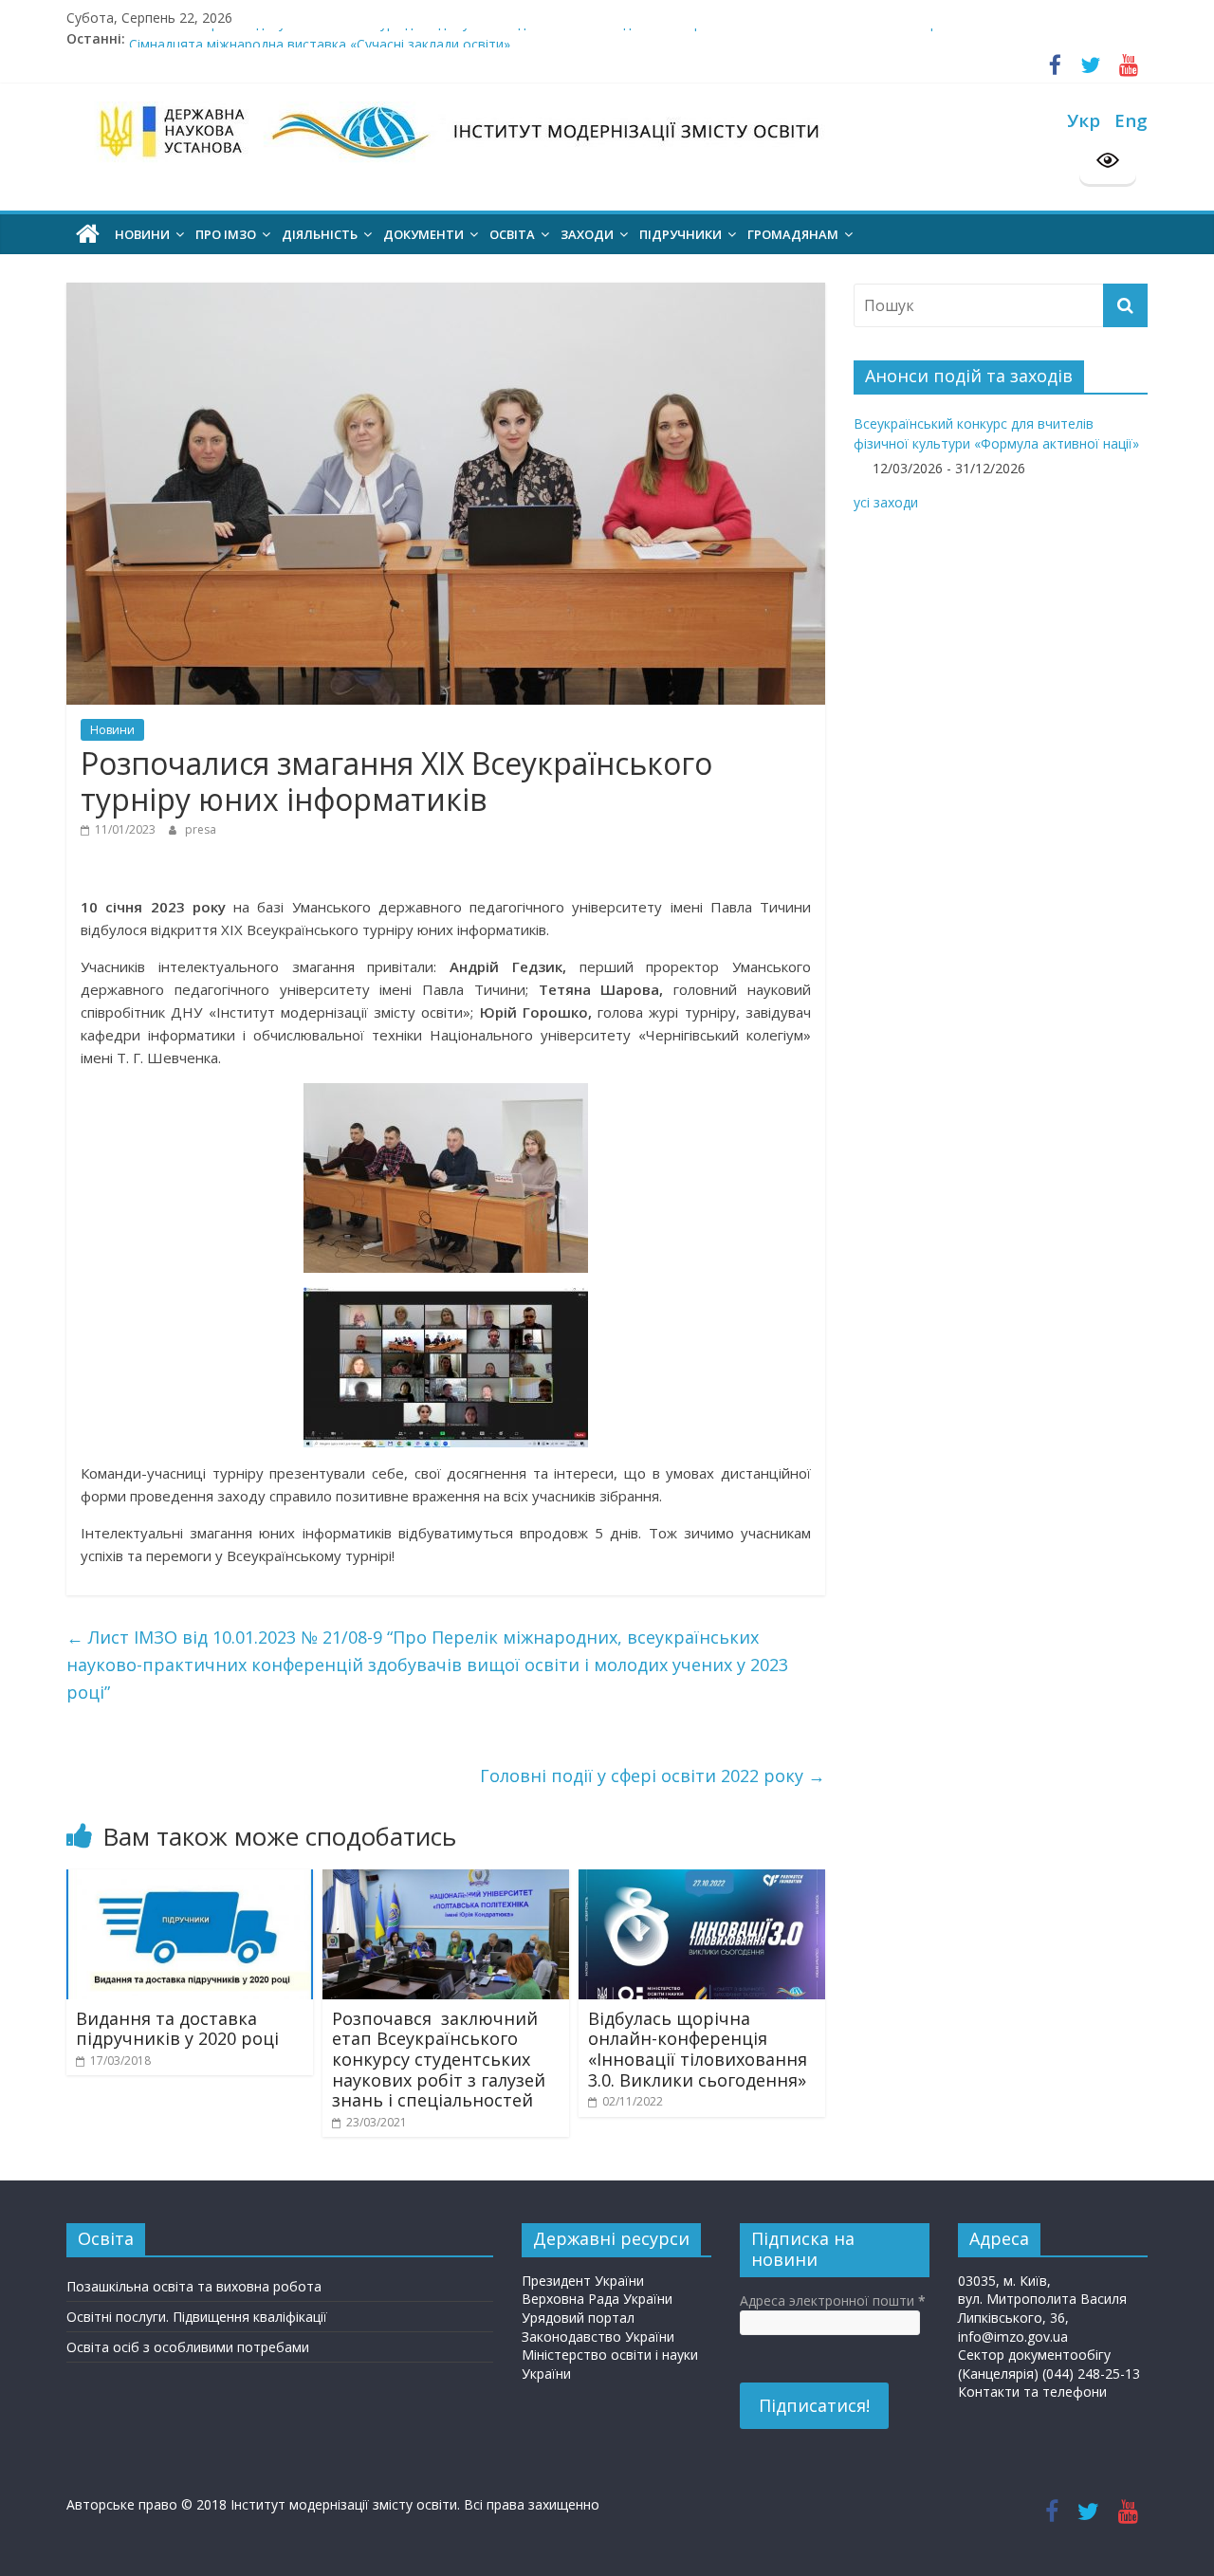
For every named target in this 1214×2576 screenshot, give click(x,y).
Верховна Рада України (597, 2299)
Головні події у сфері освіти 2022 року (653, 1776)
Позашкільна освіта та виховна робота (194, 2286)
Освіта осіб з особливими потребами (188, 2347)
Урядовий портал (578, 2318)
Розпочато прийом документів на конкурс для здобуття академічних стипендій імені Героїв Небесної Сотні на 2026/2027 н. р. (535, 38)
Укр (1084, 120)
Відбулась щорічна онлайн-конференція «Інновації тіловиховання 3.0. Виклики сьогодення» (698, 2049)
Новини (112, 730)
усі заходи (886, 502)
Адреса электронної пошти (833, 2300)
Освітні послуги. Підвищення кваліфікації (197, 2317)
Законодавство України (598, 2337)
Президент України (583, 2281)
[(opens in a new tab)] (190, 1879)
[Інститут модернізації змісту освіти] (88, 234)
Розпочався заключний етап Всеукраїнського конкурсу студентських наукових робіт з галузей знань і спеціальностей (439, 2059)
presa (201, 829)
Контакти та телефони (1032, 2392)
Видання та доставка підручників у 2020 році (177, 2029)
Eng (1131, 120)
